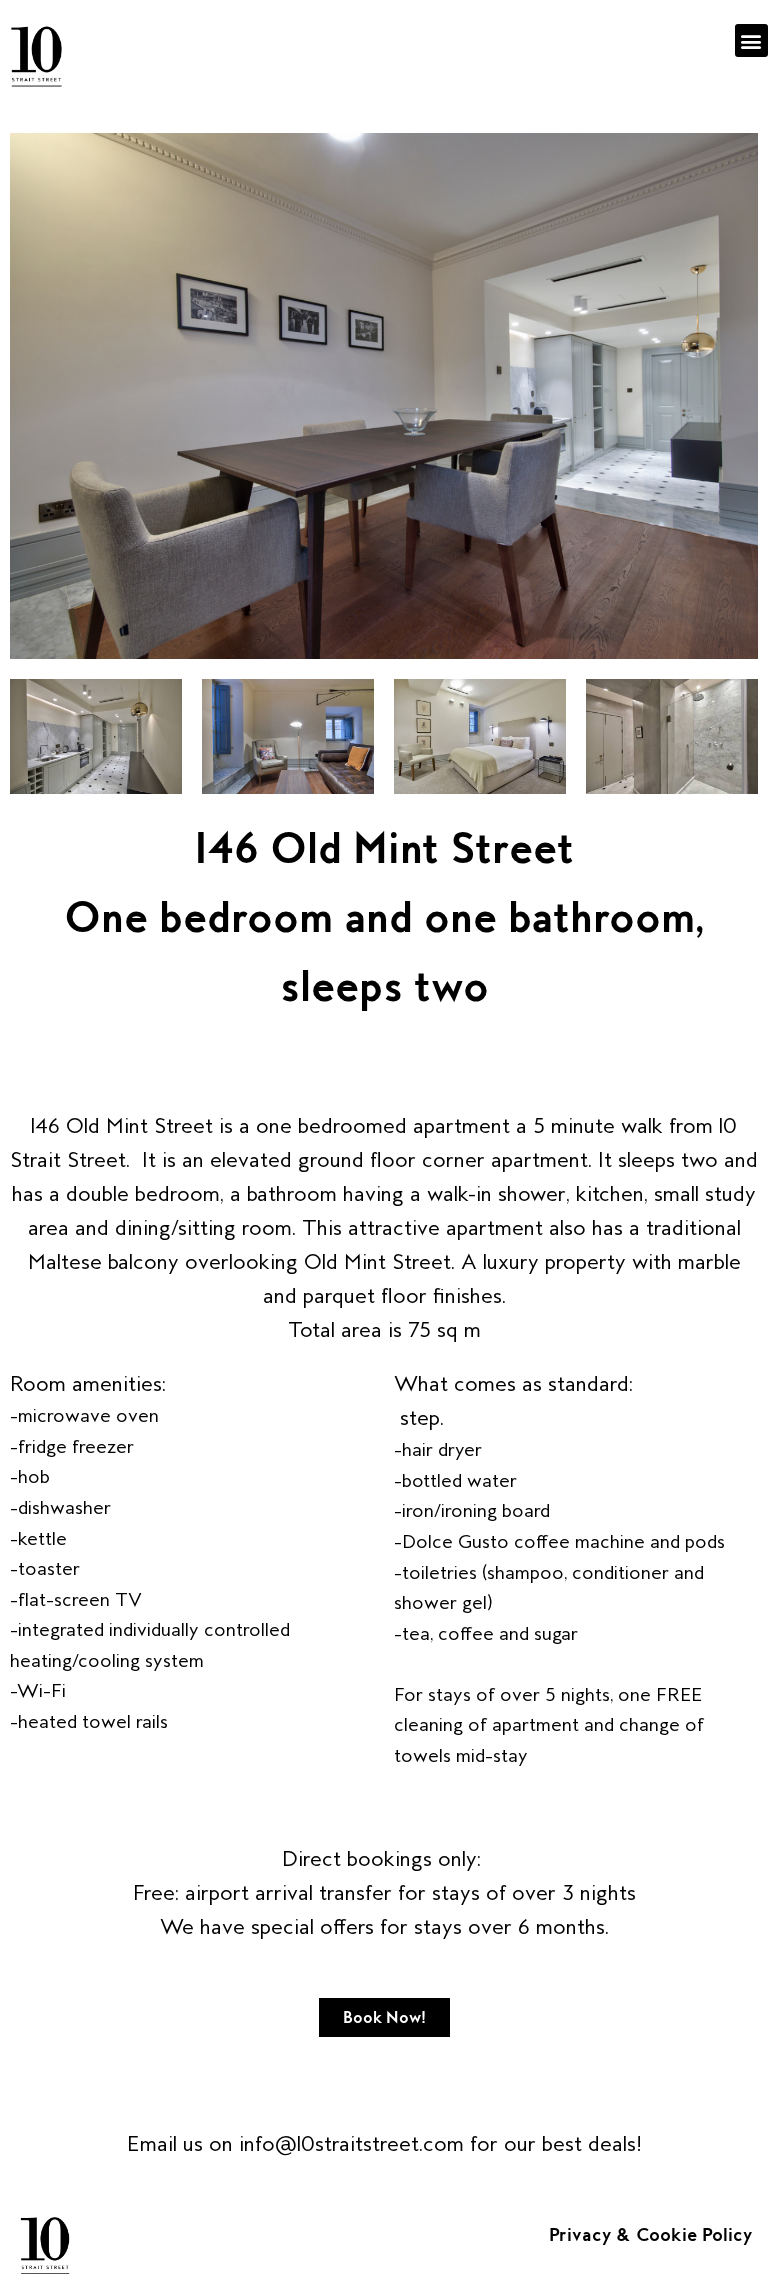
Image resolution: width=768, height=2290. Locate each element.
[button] (751, 40)
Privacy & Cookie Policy (653, 2235)
